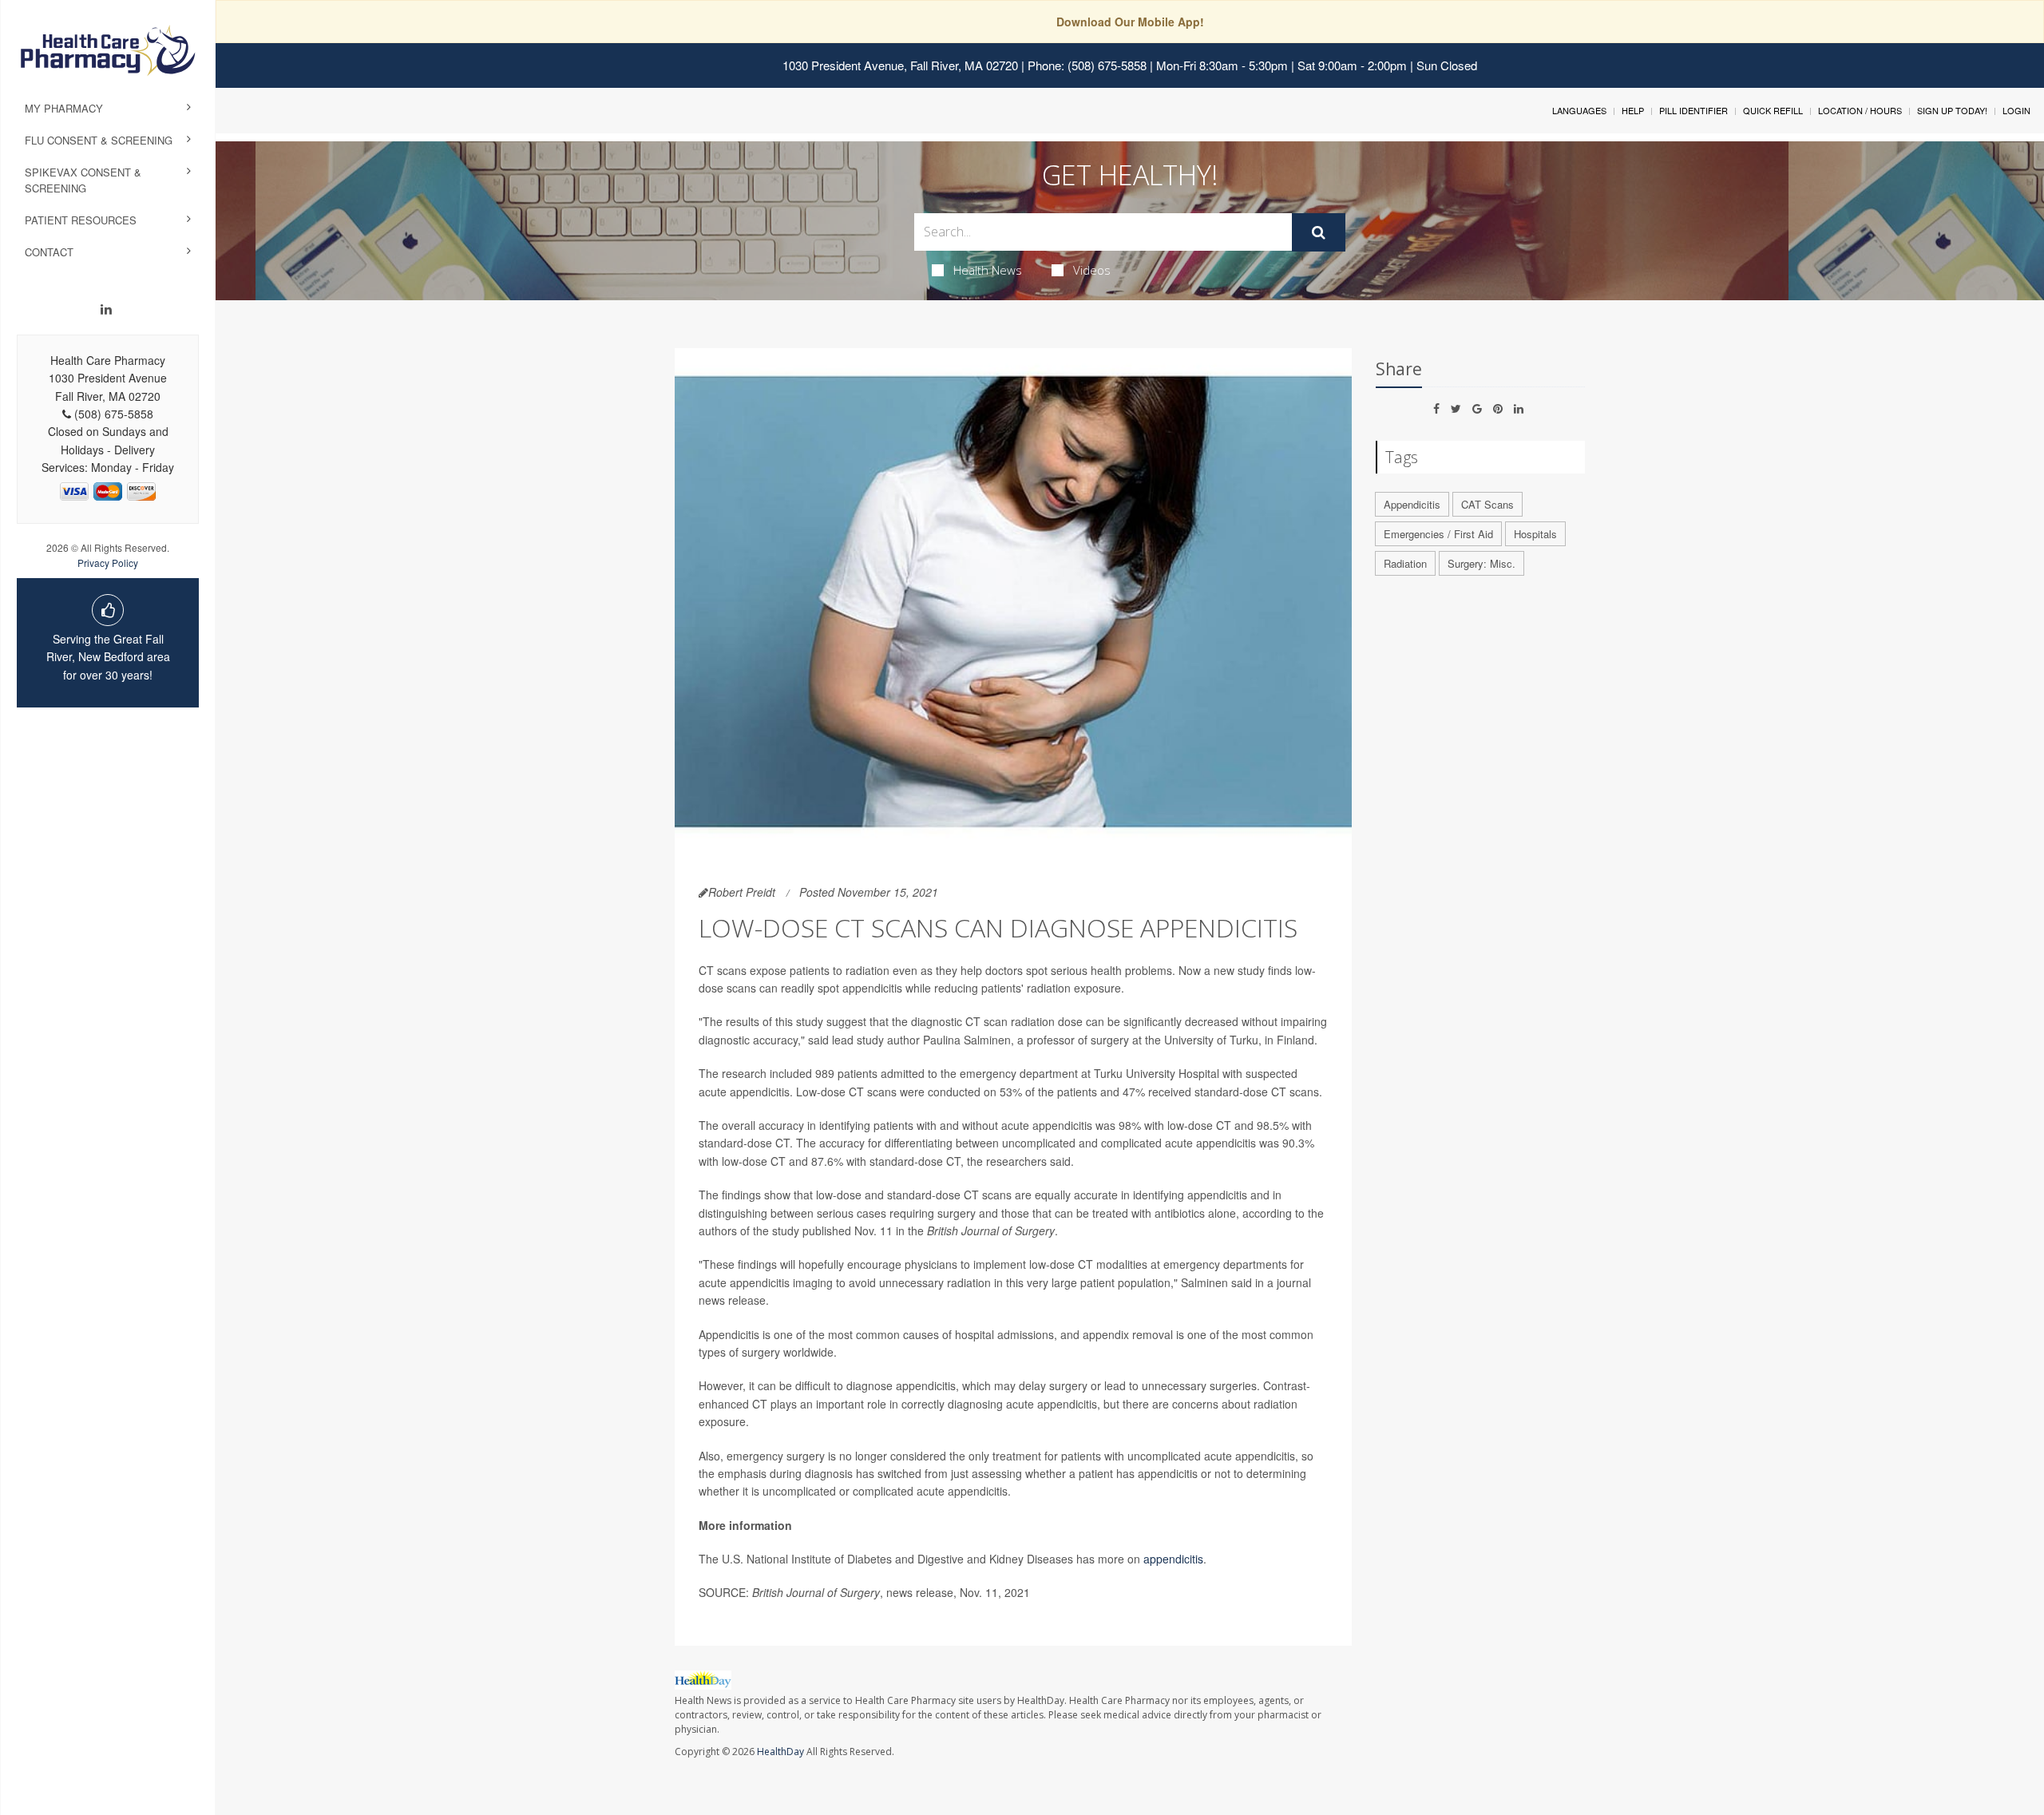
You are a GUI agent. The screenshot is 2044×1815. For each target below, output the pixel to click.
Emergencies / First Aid (1438, 534)
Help (1633, 110)
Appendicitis (1412, 504)
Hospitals (1535, 534)
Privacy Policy (108, 563)
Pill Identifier (1693, 110)
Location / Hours (1860, 110)
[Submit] (1319, 232)
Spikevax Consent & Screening (83, 180)
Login (2016, 110)
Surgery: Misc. (1482, 563)
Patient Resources (81, 220)
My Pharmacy (64, 108)
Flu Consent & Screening (99, 140)
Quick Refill (1773, 110)
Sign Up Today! (1952, 110)
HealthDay (780, 1752)
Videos (1092, 270)
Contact (49, 252)
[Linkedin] (106, 309)
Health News (988, 270)
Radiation (1405, 563)
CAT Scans (1487, 504)
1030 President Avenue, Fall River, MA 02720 (900, 65)
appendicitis (1173, 1559)
